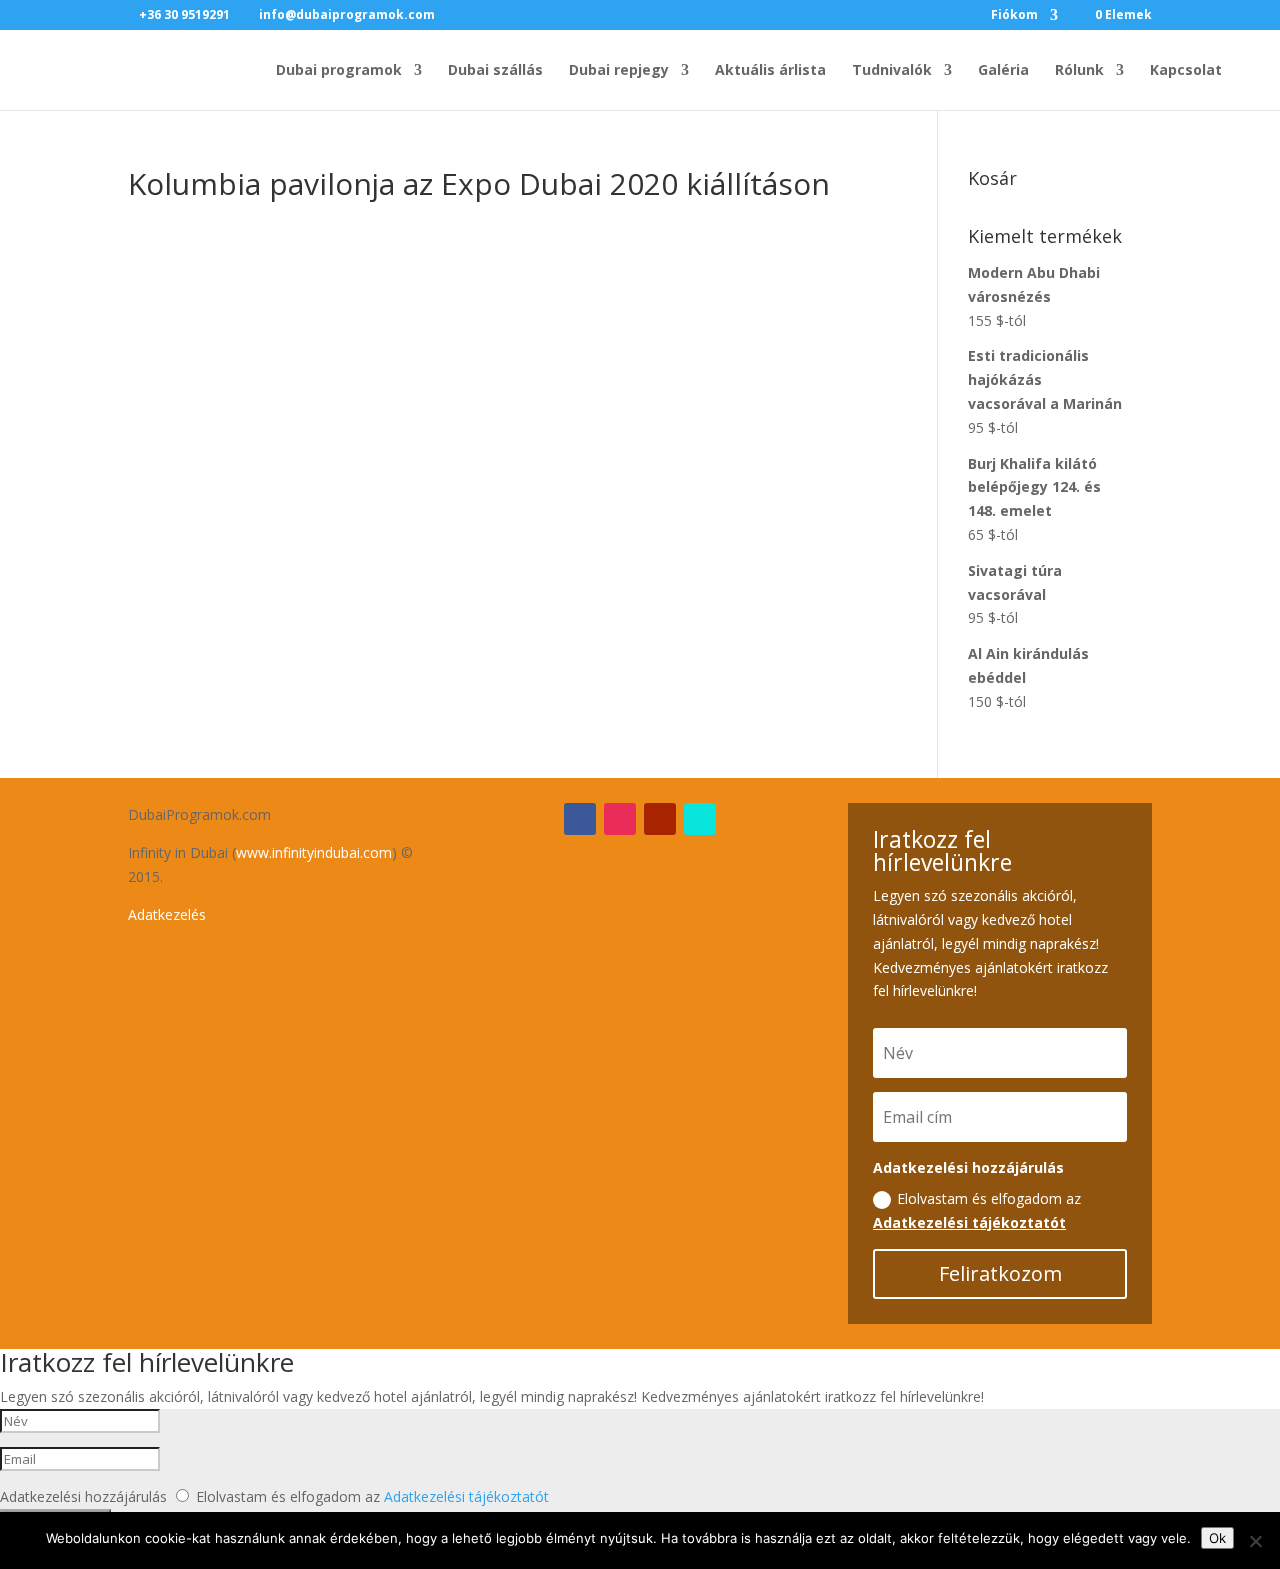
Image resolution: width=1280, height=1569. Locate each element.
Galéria (1003, 71)
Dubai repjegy (619, 71)
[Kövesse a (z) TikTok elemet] (700, 819)
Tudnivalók (892, 71)
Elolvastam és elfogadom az (977, 1210)
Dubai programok (339, 71)
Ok (1217, 1538)
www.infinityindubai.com (314, 852)
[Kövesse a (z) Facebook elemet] (580, 819)
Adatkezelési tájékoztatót (969, 1222)
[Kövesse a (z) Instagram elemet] (620, 819)
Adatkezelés (167, 914)
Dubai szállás (495, 71)
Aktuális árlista (770, 71)
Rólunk (1079, 71)
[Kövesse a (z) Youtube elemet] (660, 819)
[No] (1255, 1541)
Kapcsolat (1186, 71)
